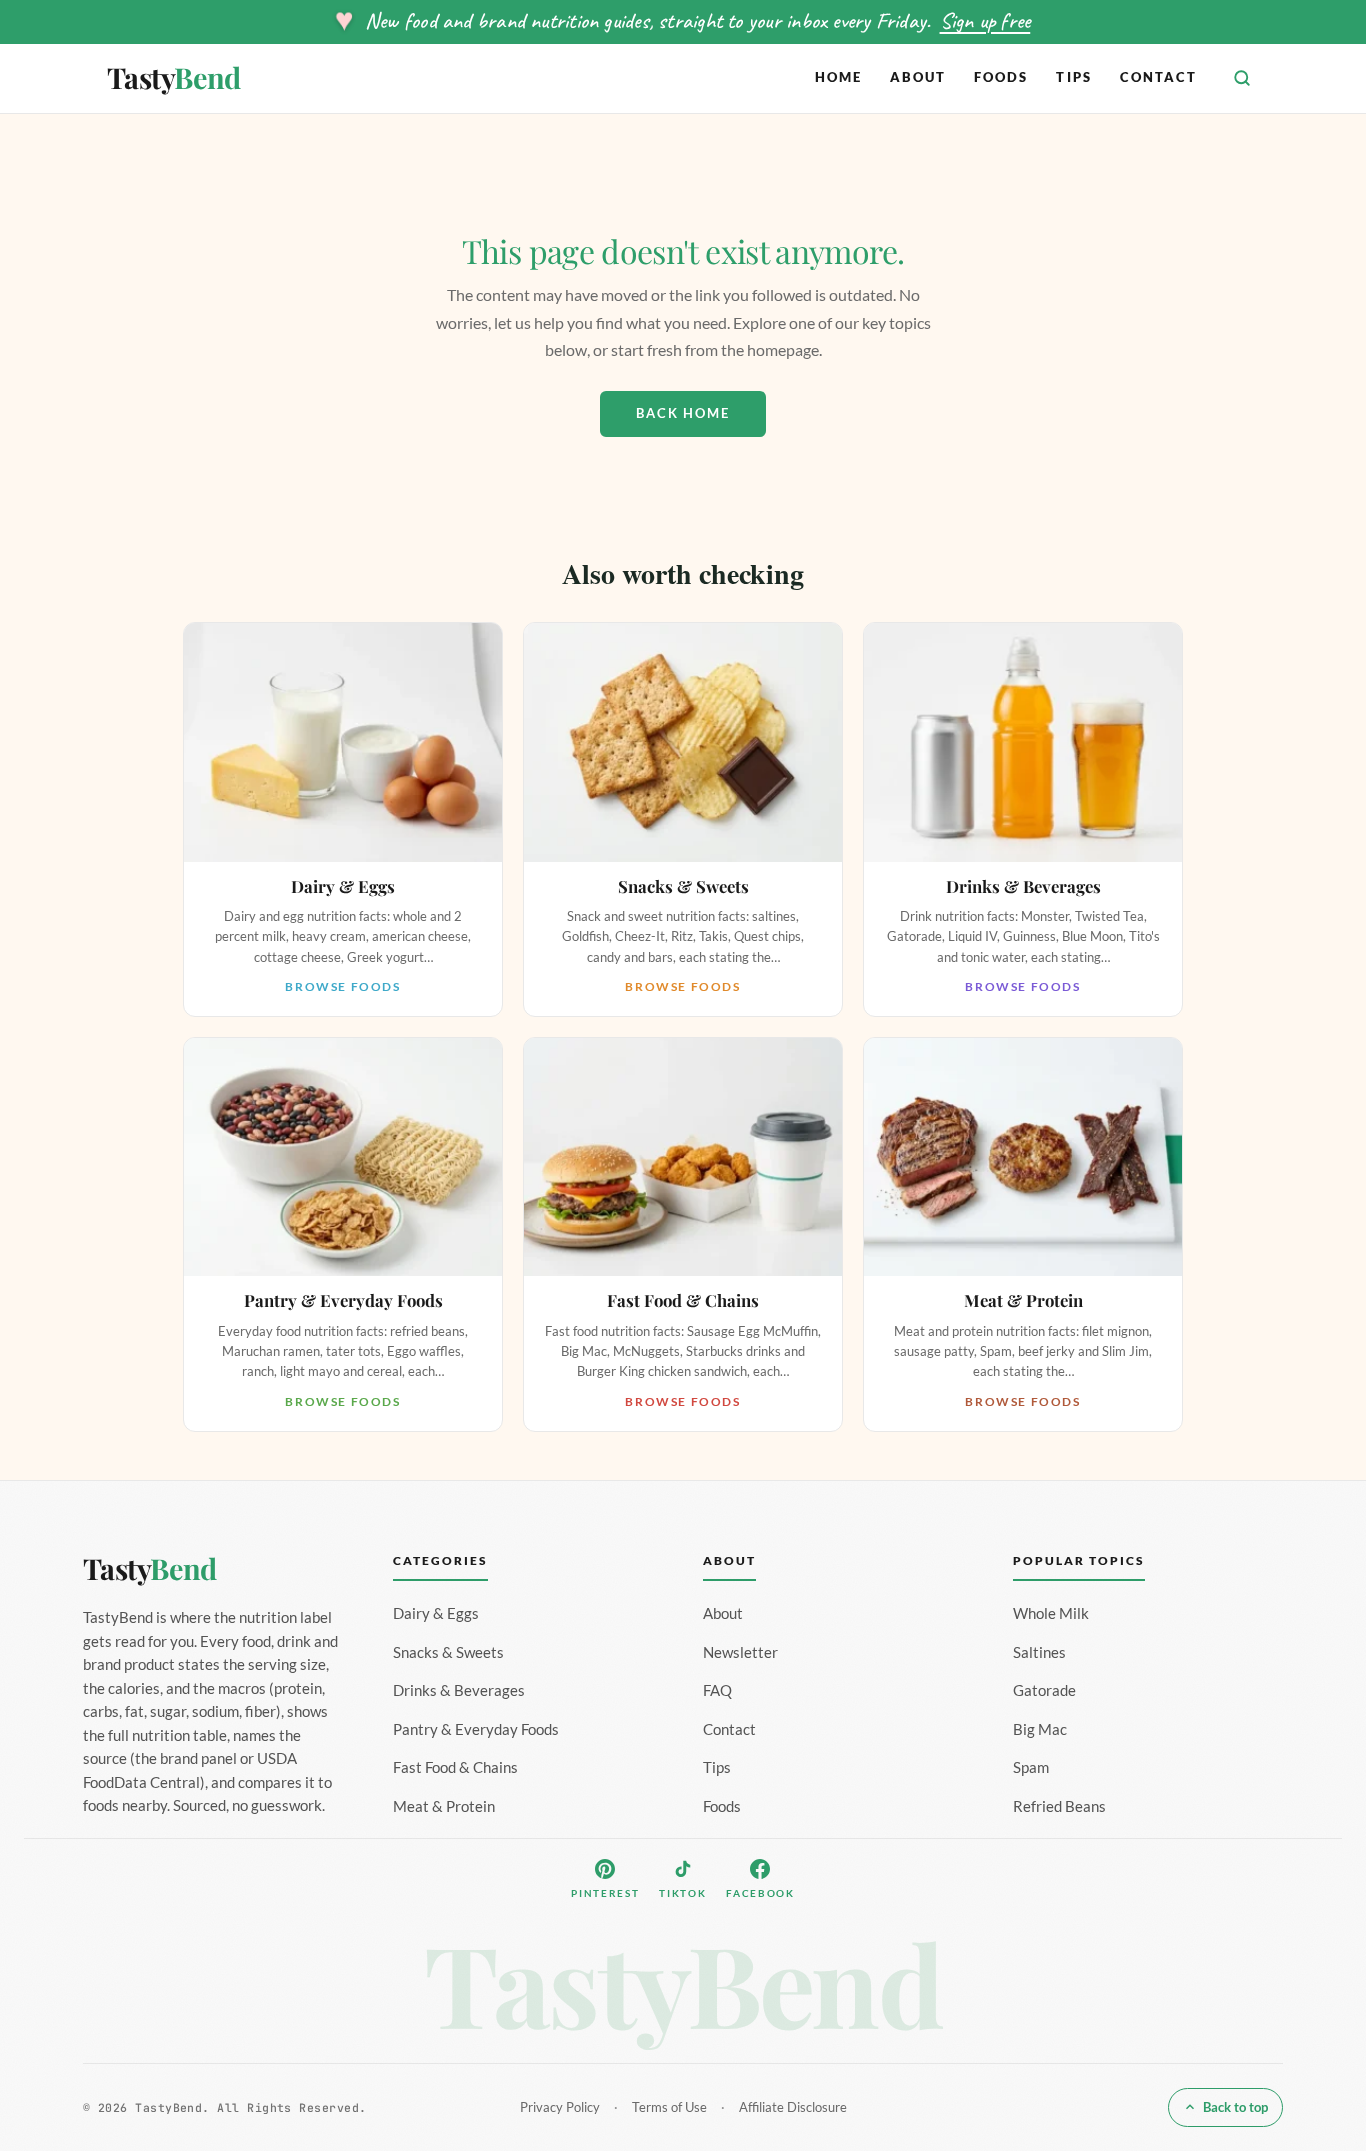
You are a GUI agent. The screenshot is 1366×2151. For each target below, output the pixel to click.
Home (838, 77)
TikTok (682, 1893)
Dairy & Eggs (436, 1613)
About (918, 77)
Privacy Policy (560, 2107)
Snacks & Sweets (448, 1652)
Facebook (760, 1893)
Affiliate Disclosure (793, 2107)
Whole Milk (1051, 1613)
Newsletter (740, 1652)
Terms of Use (669, 2107)
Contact (1158, 77)
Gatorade (1044, 1690)
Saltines (1039, 1652)
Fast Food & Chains (455, 1767)
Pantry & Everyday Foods (476, 1729)
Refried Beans (1059, 1806)
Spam (1031, 1767)
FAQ (717, 1690)
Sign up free (985, 20)
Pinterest (605, 1893)
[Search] (1242, 78)
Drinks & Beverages (459, 1690)
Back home (683, 413)
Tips (1073, 77)
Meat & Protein (444, 1806)
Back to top (1235, 2107)
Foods (1001, 77)
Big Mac (1040, 1729)
